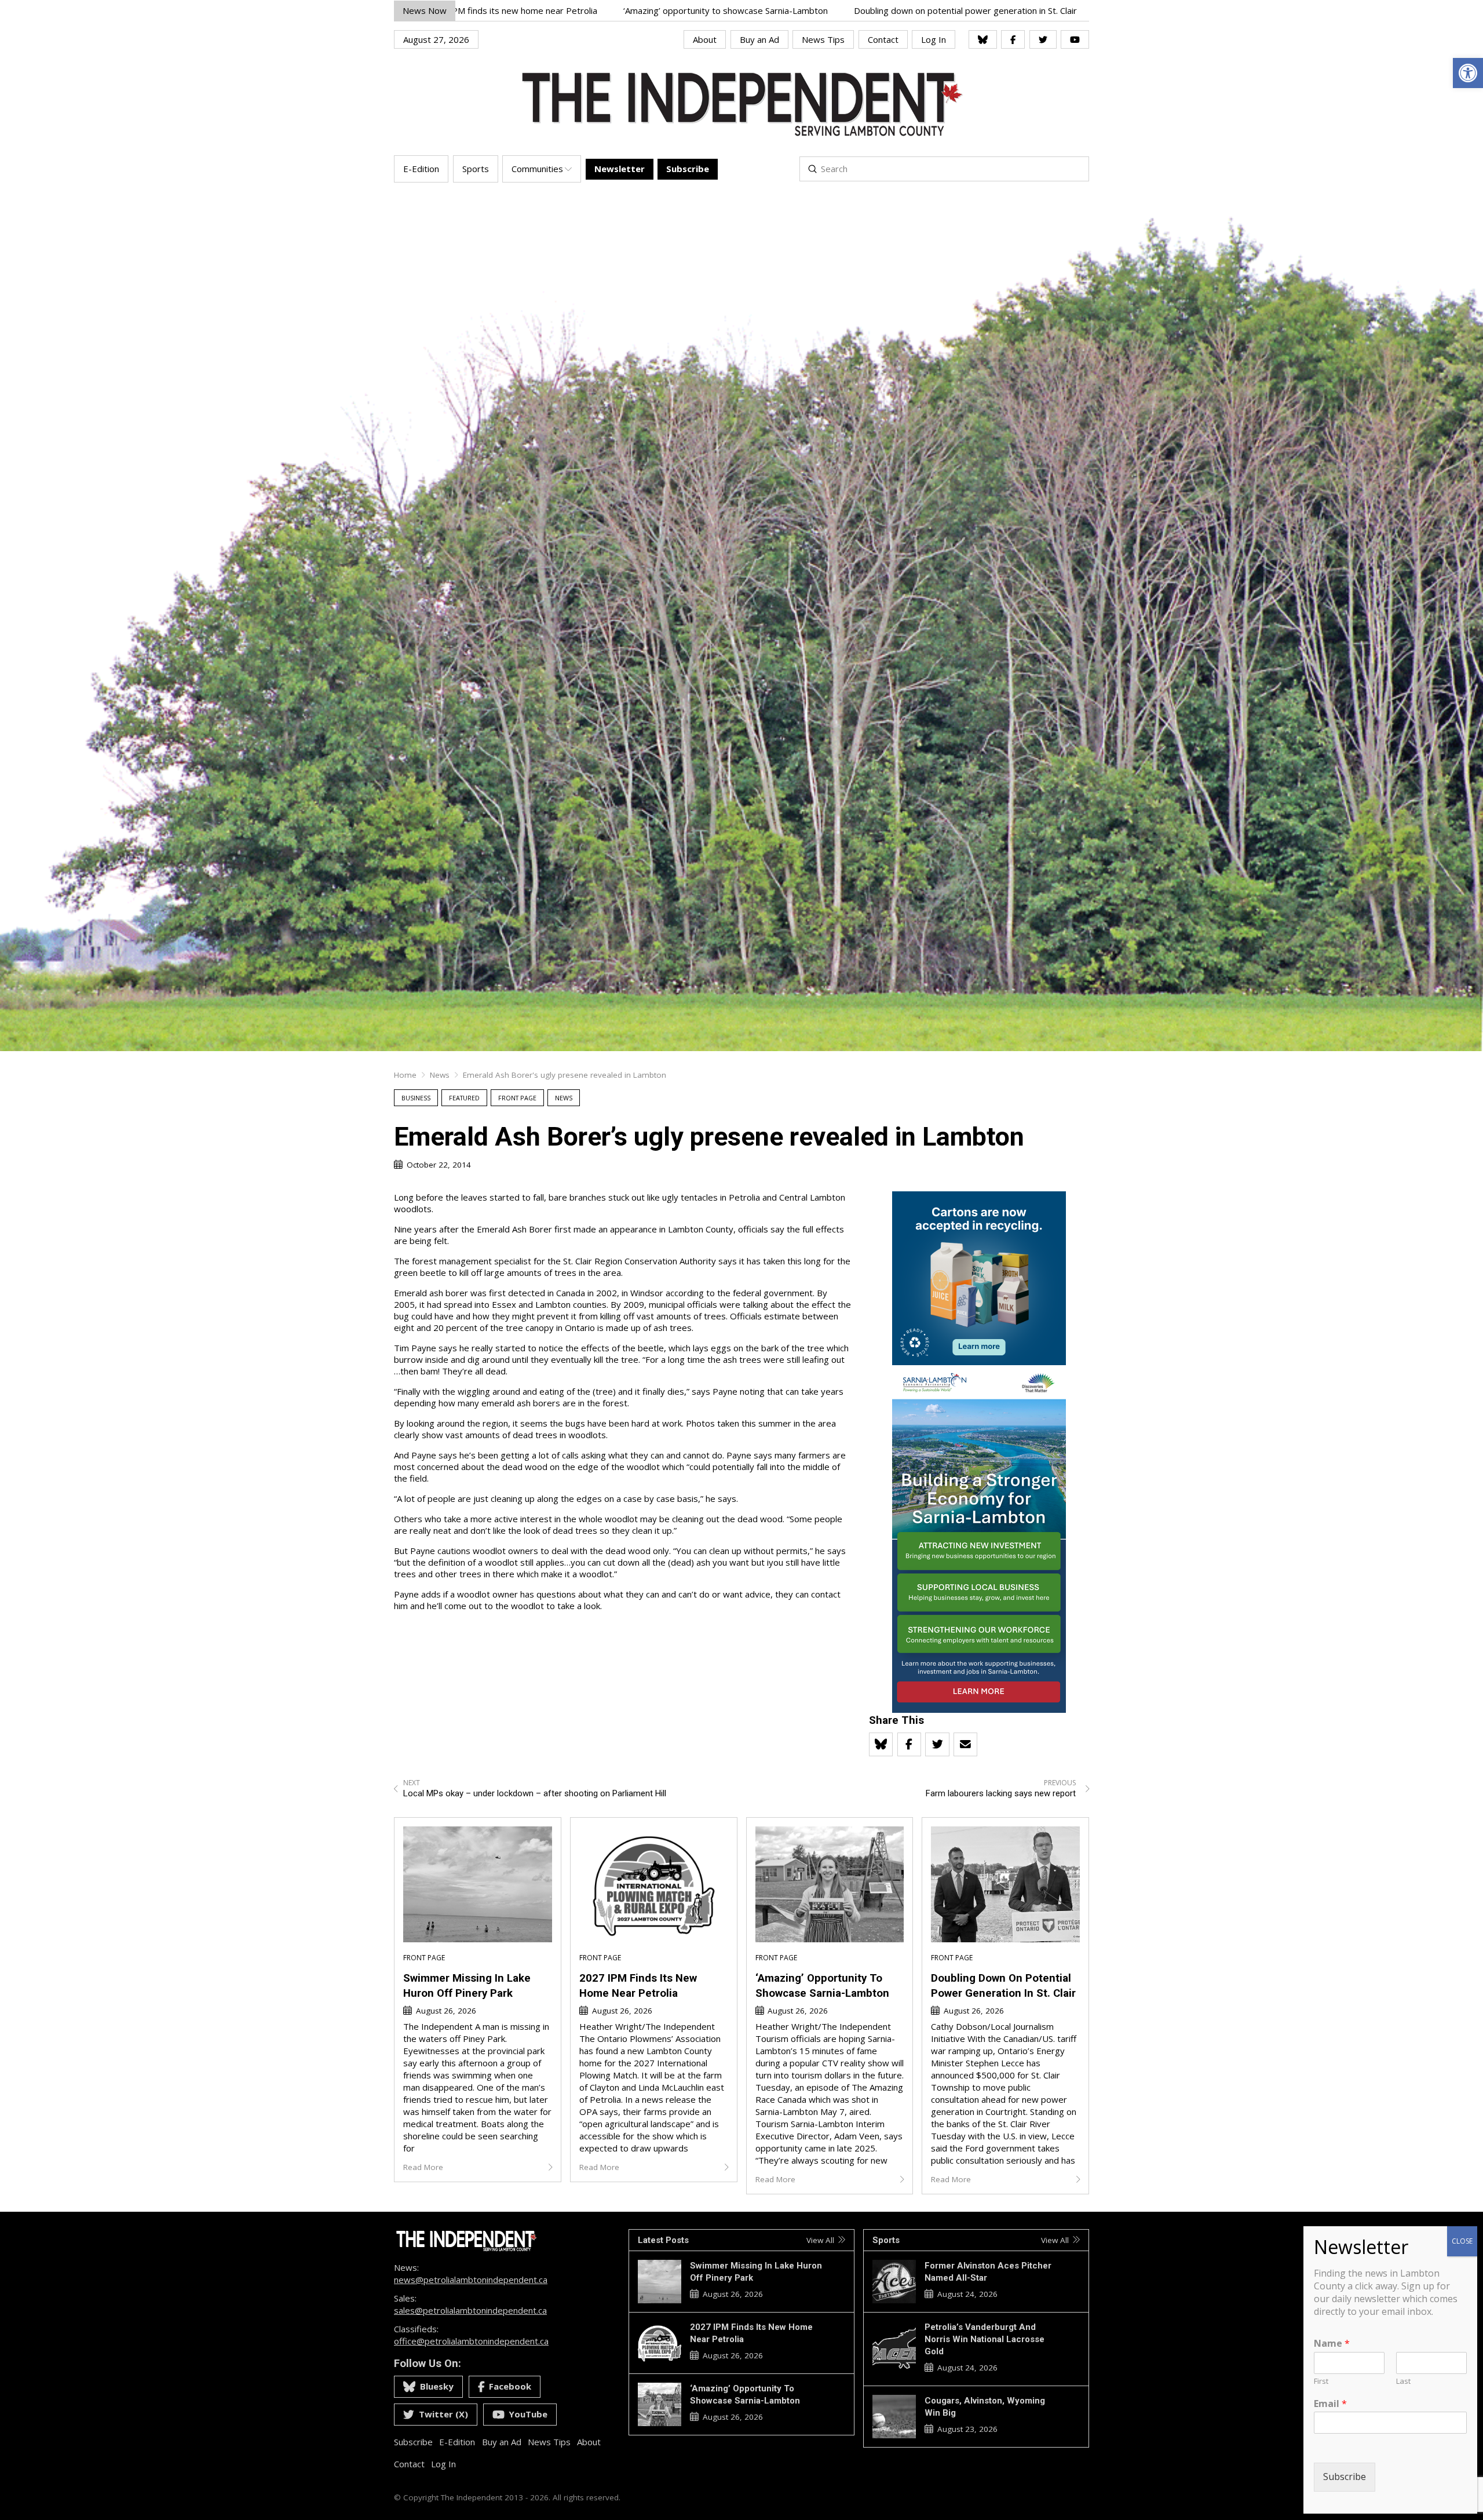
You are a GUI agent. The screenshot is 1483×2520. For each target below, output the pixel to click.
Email (1330, 2404)
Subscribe (1345, 2477)
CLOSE (1462, 2241)
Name (1332, 2344)
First (1321, 2381)
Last (1403, 2381)
